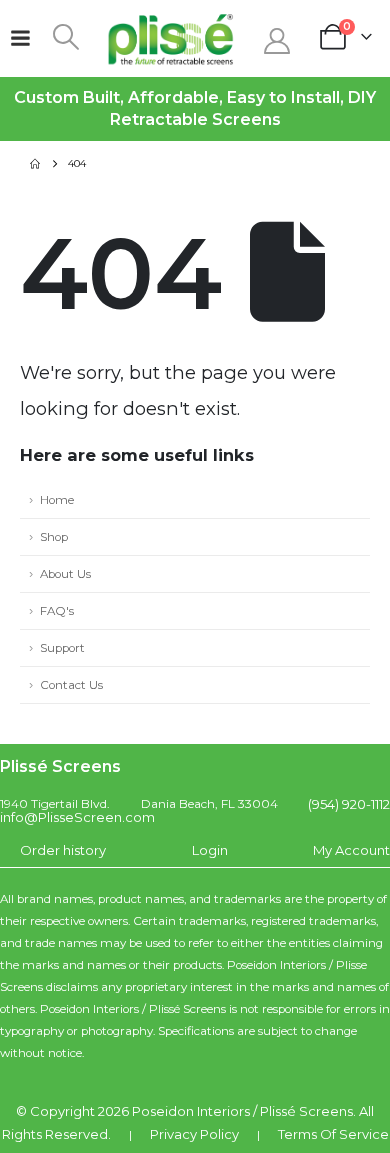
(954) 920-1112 (349, 804)
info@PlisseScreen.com (77, 817)
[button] (65, 37)
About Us (65, 574)
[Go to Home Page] (35, 164)
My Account (351, 850)
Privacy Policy (194, 1134)
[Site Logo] (171, 38)
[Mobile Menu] (20, 38)
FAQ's (57, 611)
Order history (63, 850)
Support (62, 648)
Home (57, 500)
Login (210, 850)
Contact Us (71, 685)
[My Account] (276, 41)
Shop (54, 537)
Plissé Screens (306, 1111)
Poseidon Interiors (191, 1111)
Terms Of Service (333, 1134)
